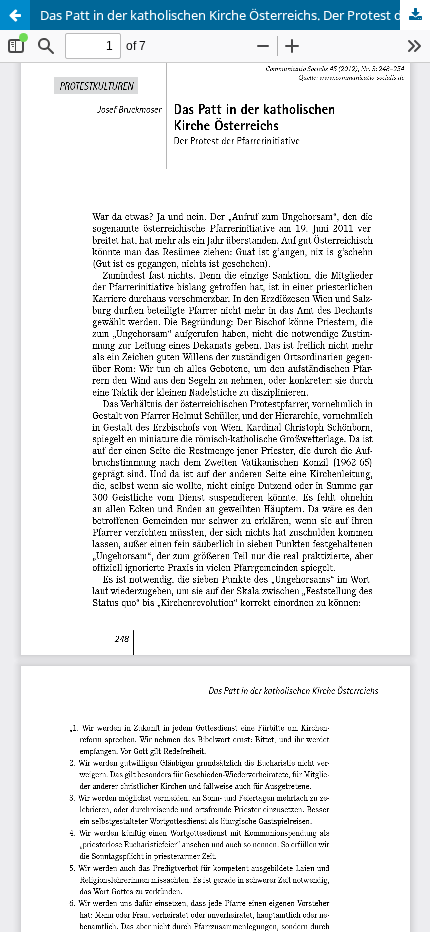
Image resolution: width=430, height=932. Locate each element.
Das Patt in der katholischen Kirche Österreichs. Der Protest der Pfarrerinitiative (235, 15)
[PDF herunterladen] (415, 15)
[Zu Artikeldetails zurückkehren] (15, 15)
